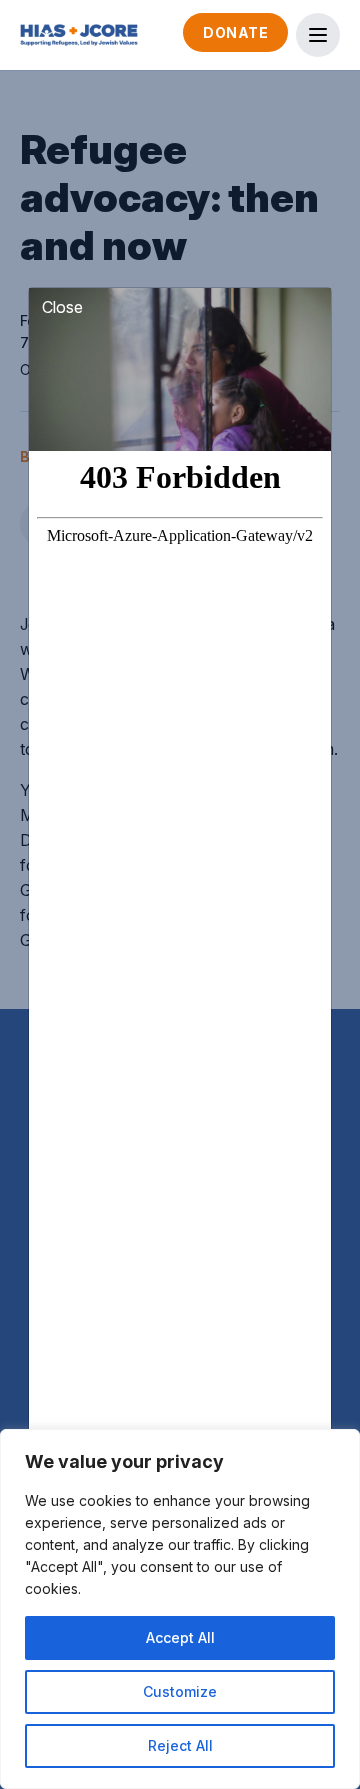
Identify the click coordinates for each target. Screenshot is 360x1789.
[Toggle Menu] (318, 35)
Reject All (180, 1745)
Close (62, 307)
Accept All (180, 1637)
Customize (180, 1691)
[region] (180, 1609)
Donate (235, 32)
